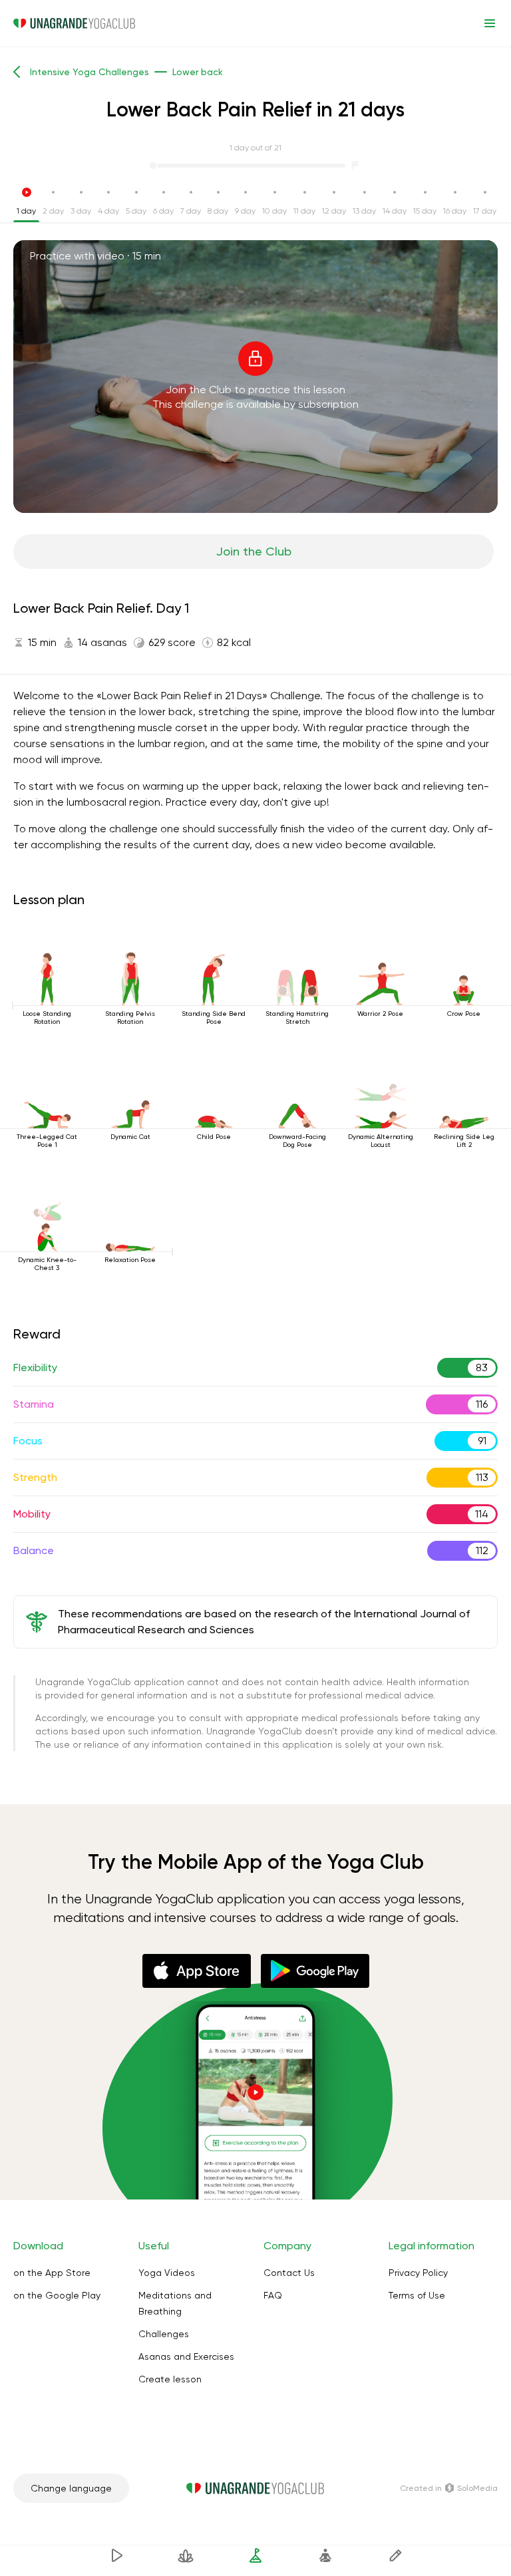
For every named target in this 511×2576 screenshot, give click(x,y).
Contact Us (289, 2273)
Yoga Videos (167, 2273)
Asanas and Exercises (186, 2356)
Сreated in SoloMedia (449, 2488)
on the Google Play (57, 2295)
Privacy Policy (418, 2273)
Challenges (164, 2334)
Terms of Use (417, 2295)
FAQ (273, 2295)
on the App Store (52, 2273)
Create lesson (170, 2379)
